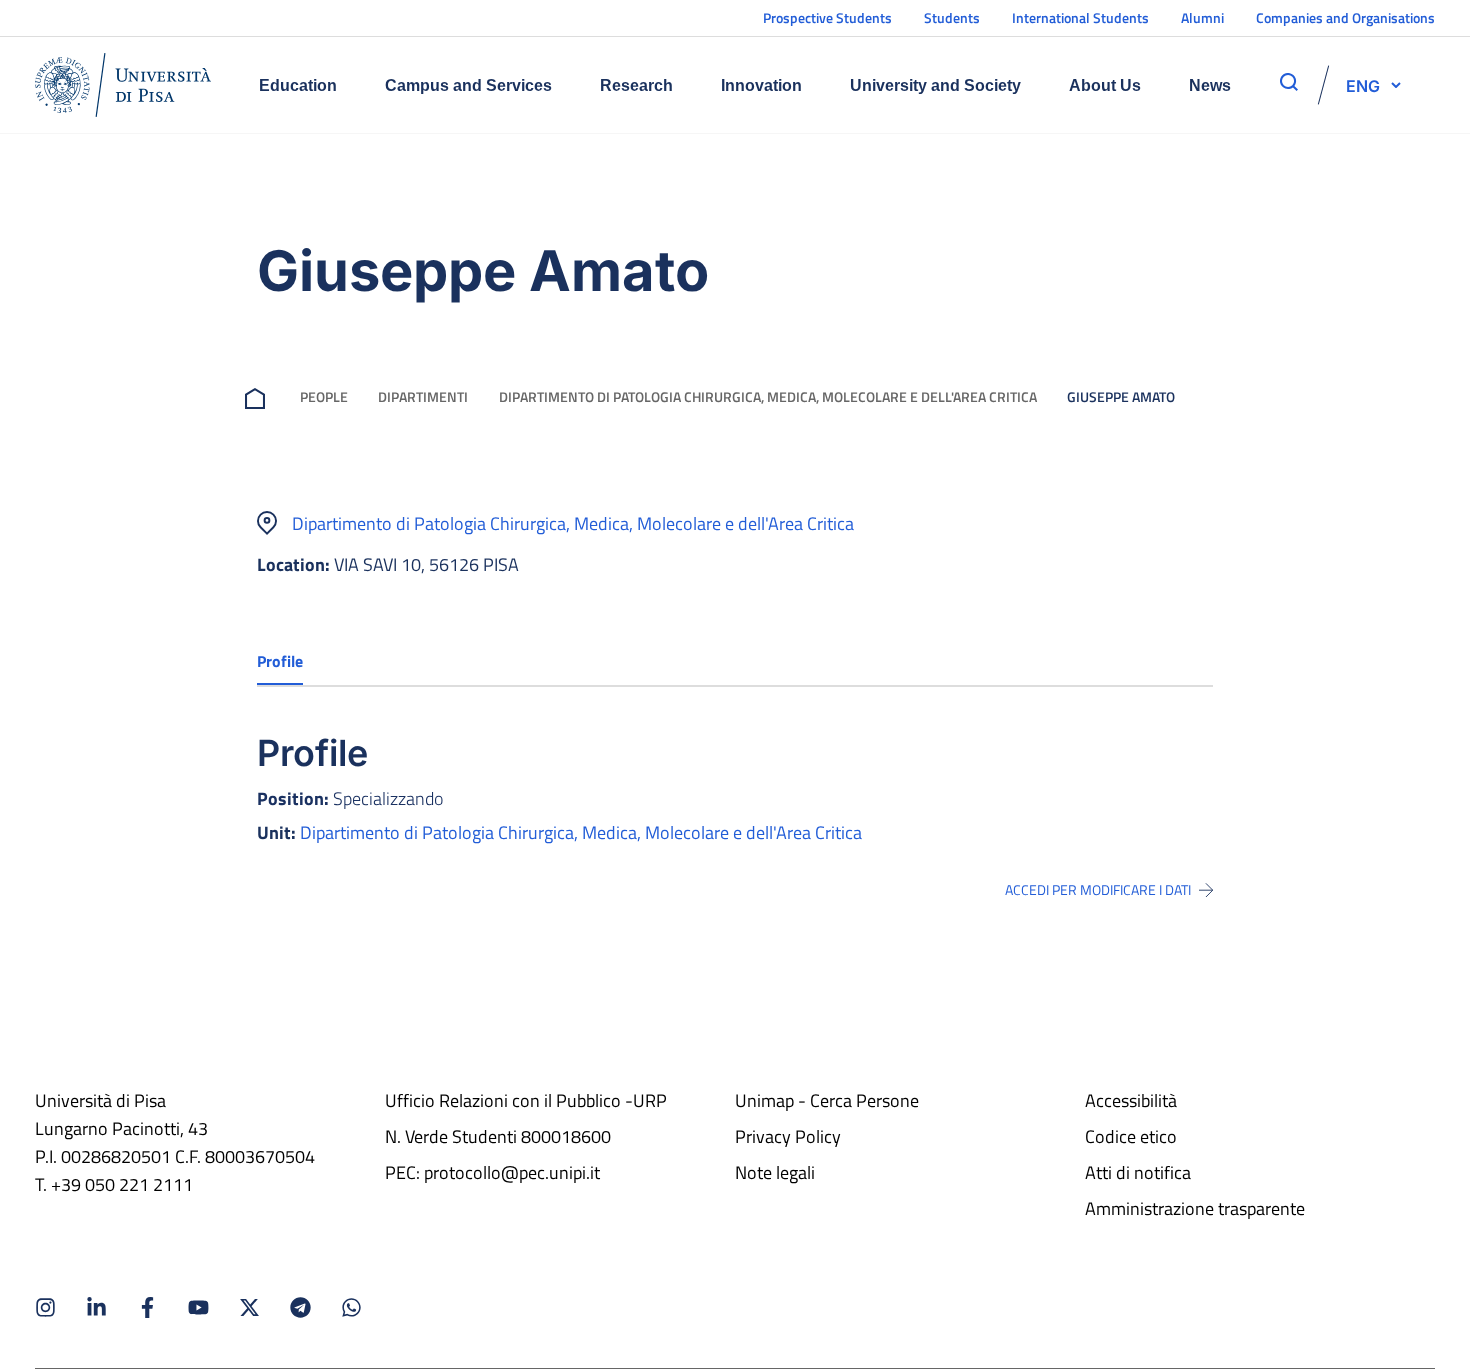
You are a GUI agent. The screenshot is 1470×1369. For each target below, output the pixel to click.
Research (636, 85)
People (324, 396)
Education (298, 85)
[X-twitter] (249, 1307)
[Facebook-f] (147, 1307)
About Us (1105, 85)
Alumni (1202, 17)
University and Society (935, 85)
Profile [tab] (280, 661)
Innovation (761, 85)
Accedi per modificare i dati (1098, 890)
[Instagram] (45, 1307)
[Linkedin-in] (96, 1307)
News (1210, 85)
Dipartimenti (423, 396)
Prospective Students (827, 17)
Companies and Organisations (1345, 17)
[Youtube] (198, 1307)
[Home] (123, 85)
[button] (1363, 85)
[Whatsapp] (351, 1307)
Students (952, 17)
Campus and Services (468, 85)
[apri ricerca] (1289, 82)
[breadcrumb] (259, 396)
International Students (1080, 17)
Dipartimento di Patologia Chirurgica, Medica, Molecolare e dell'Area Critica (768, 396)
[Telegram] (300, 1307)
